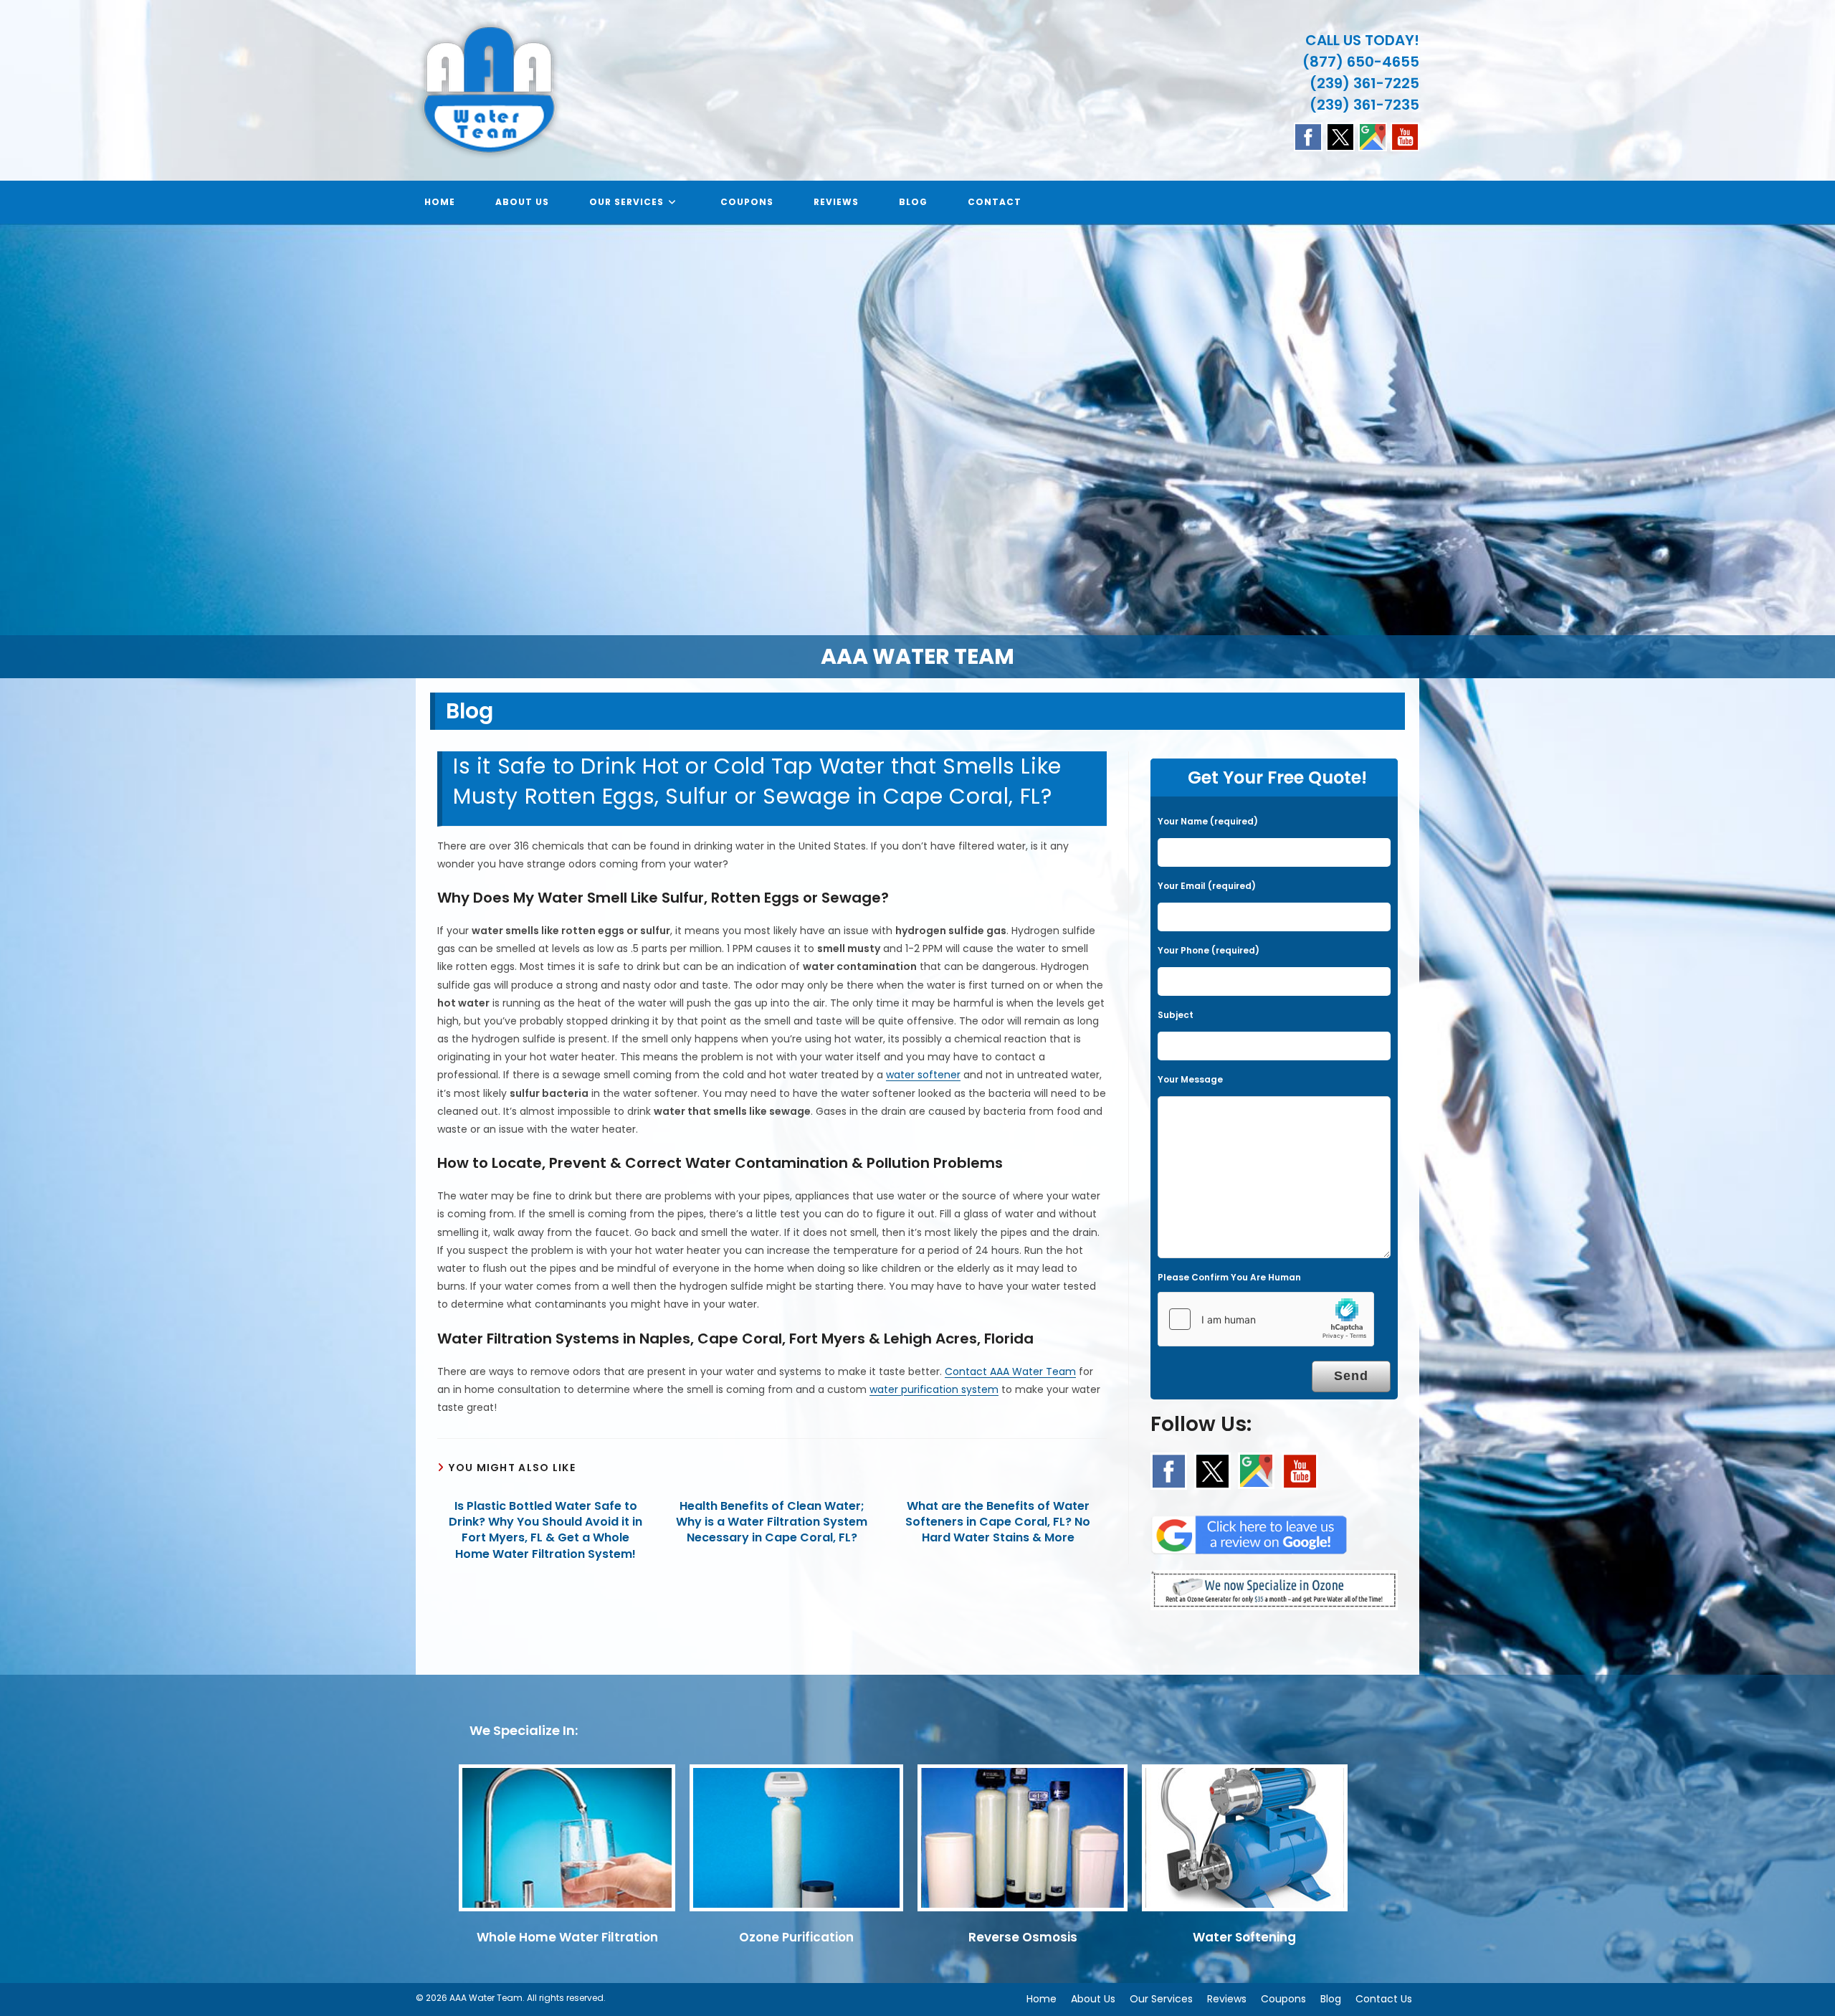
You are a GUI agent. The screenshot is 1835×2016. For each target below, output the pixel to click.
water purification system (934, 1389)
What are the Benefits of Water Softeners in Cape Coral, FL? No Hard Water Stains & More (998, 1522)
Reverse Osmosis (1023, 1937)
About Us (1093, 1999)
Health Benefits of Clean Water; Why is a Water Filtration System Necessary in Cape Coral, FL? (772, 1522)
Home (1042, 1999)
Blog (1331, 1999)
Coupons (1283, 1999)
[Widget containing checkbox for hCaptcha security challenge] (1266, 1319)
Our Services (1161, 1999)
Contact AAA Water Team (1010, 1371)
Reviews (1227, 1999)
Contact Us (1384, 1999)
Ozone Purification (796, 1937)
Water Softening (1244, 1937)
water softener (923, 1075)
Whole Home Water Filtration (567, 1937)
